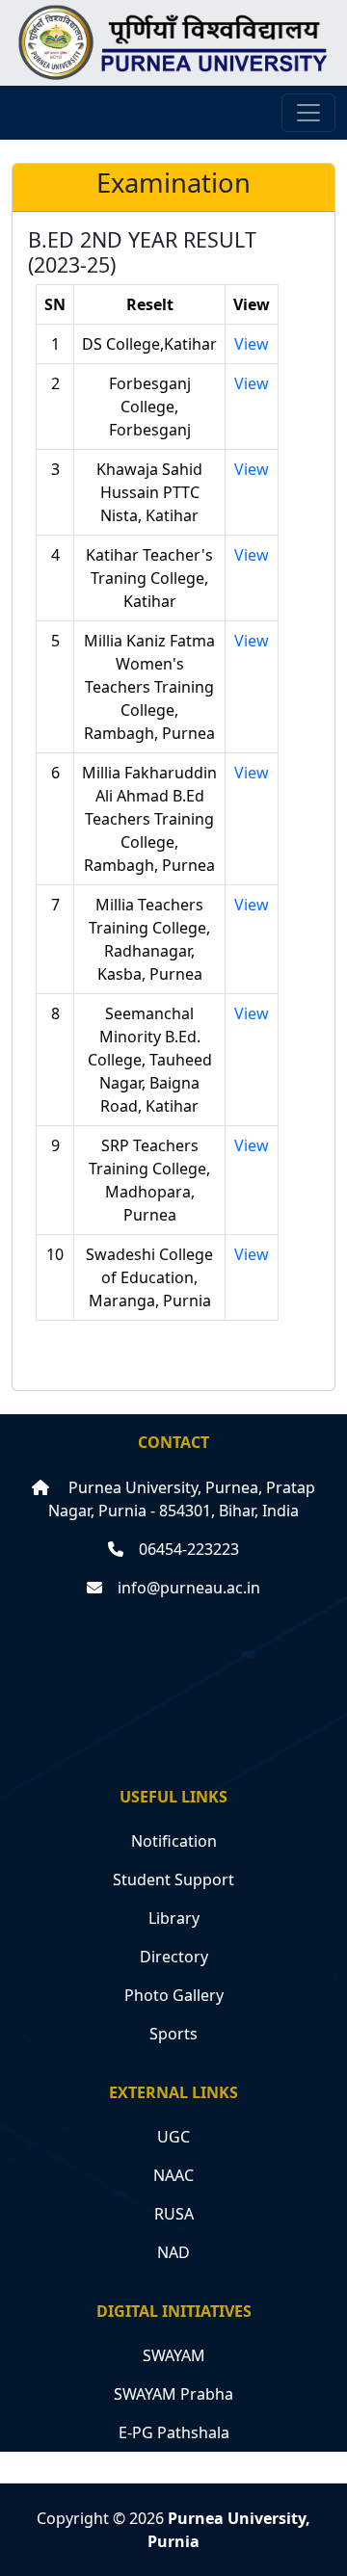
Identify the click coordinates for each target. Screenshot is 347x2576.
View (252, 344)
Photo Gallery (174, 1995)
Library (174, 1918)
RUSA (174, 2214)
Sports (173, 2034)
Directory (174, 1957)
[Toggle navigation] (308, 113)
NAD (173, 2252)
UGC (173, 2137)
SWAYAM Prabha (173, 2394)
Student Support (173, 1879)
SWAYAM (174, 2355)
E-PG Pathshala (174, 2432)
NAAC (173, 2175)
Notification (174, 1841)
